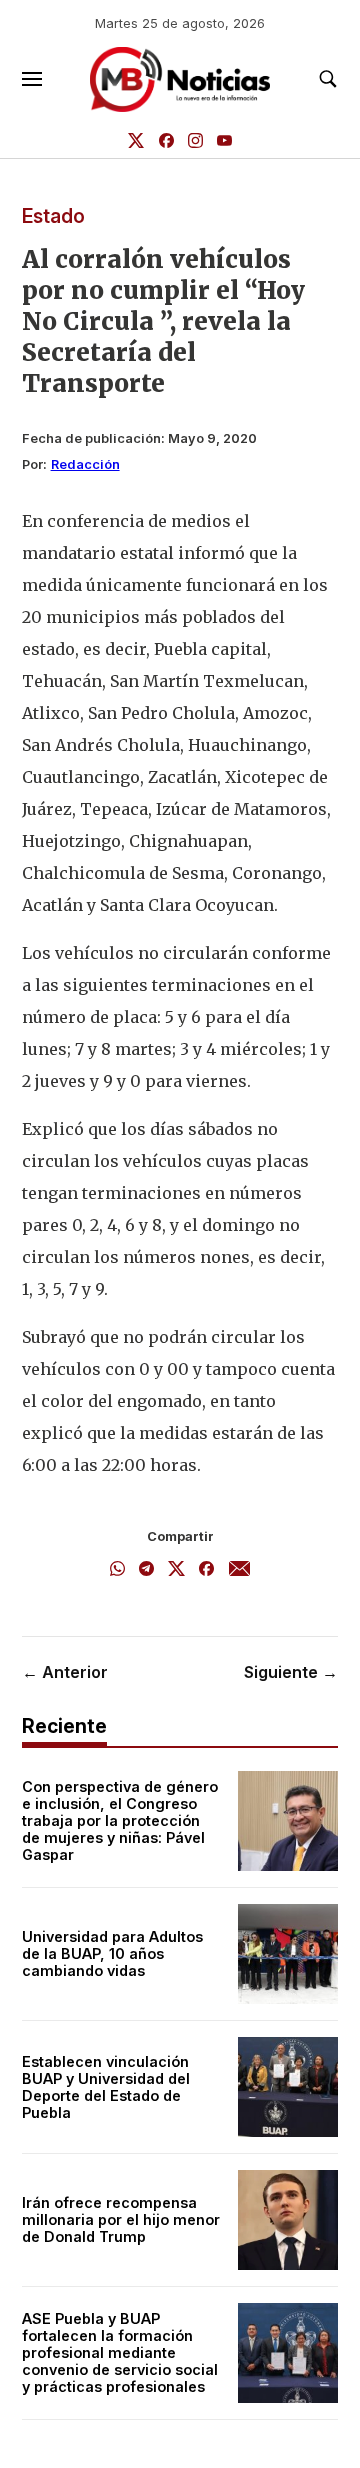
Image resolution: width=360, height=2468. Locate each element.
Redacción (85, 464)
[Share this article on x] (176, 1570)
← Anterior (65, 1672)
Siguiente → (291, 1672)
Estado (53, 216)
